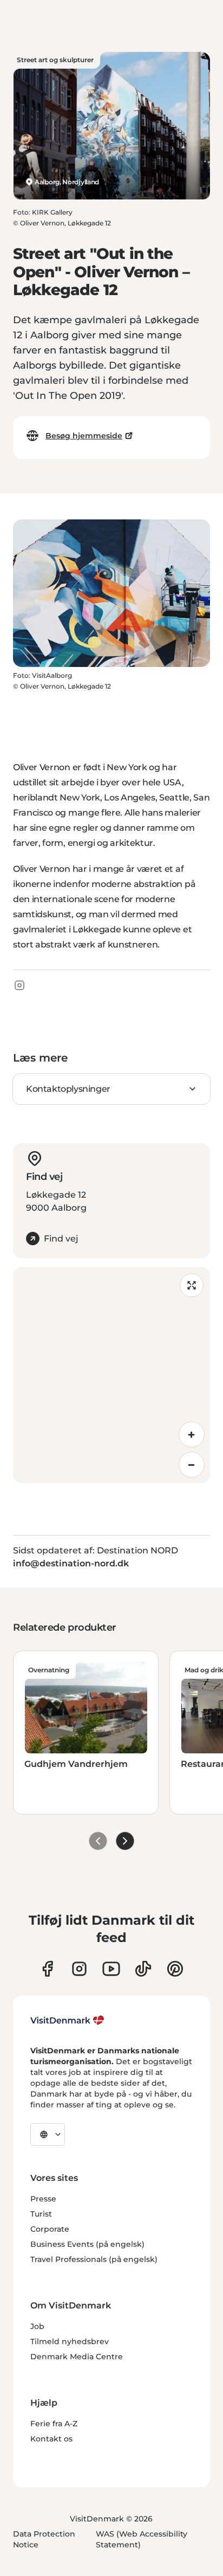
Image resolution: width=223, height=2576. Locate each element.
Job (37, 2326)
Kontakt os (51, 2439)
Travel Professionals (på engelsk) (94, 2259)
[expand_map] (192, 1285)
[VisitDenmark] (67, 2020)
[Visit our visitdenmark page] (111, 1969)
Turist (41, 2214)
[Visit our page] (79, 1969)
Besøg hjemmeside (84, 436)
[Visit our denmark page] (47, 1969)
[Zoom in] (192, 1434)
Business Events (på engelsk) (87, 2244)
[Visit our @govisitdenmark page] (143, 1969)
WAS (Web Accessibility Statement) (142, 2539)
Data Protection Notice (44, 2539)
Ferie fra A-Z (54, 2424)
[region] (111, 1375)
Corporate (50, 2229)
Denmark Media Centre (77, 2357)
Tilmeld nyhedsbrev (70, 2341)
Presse (43, 2199)
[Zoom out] (192, 1465)
